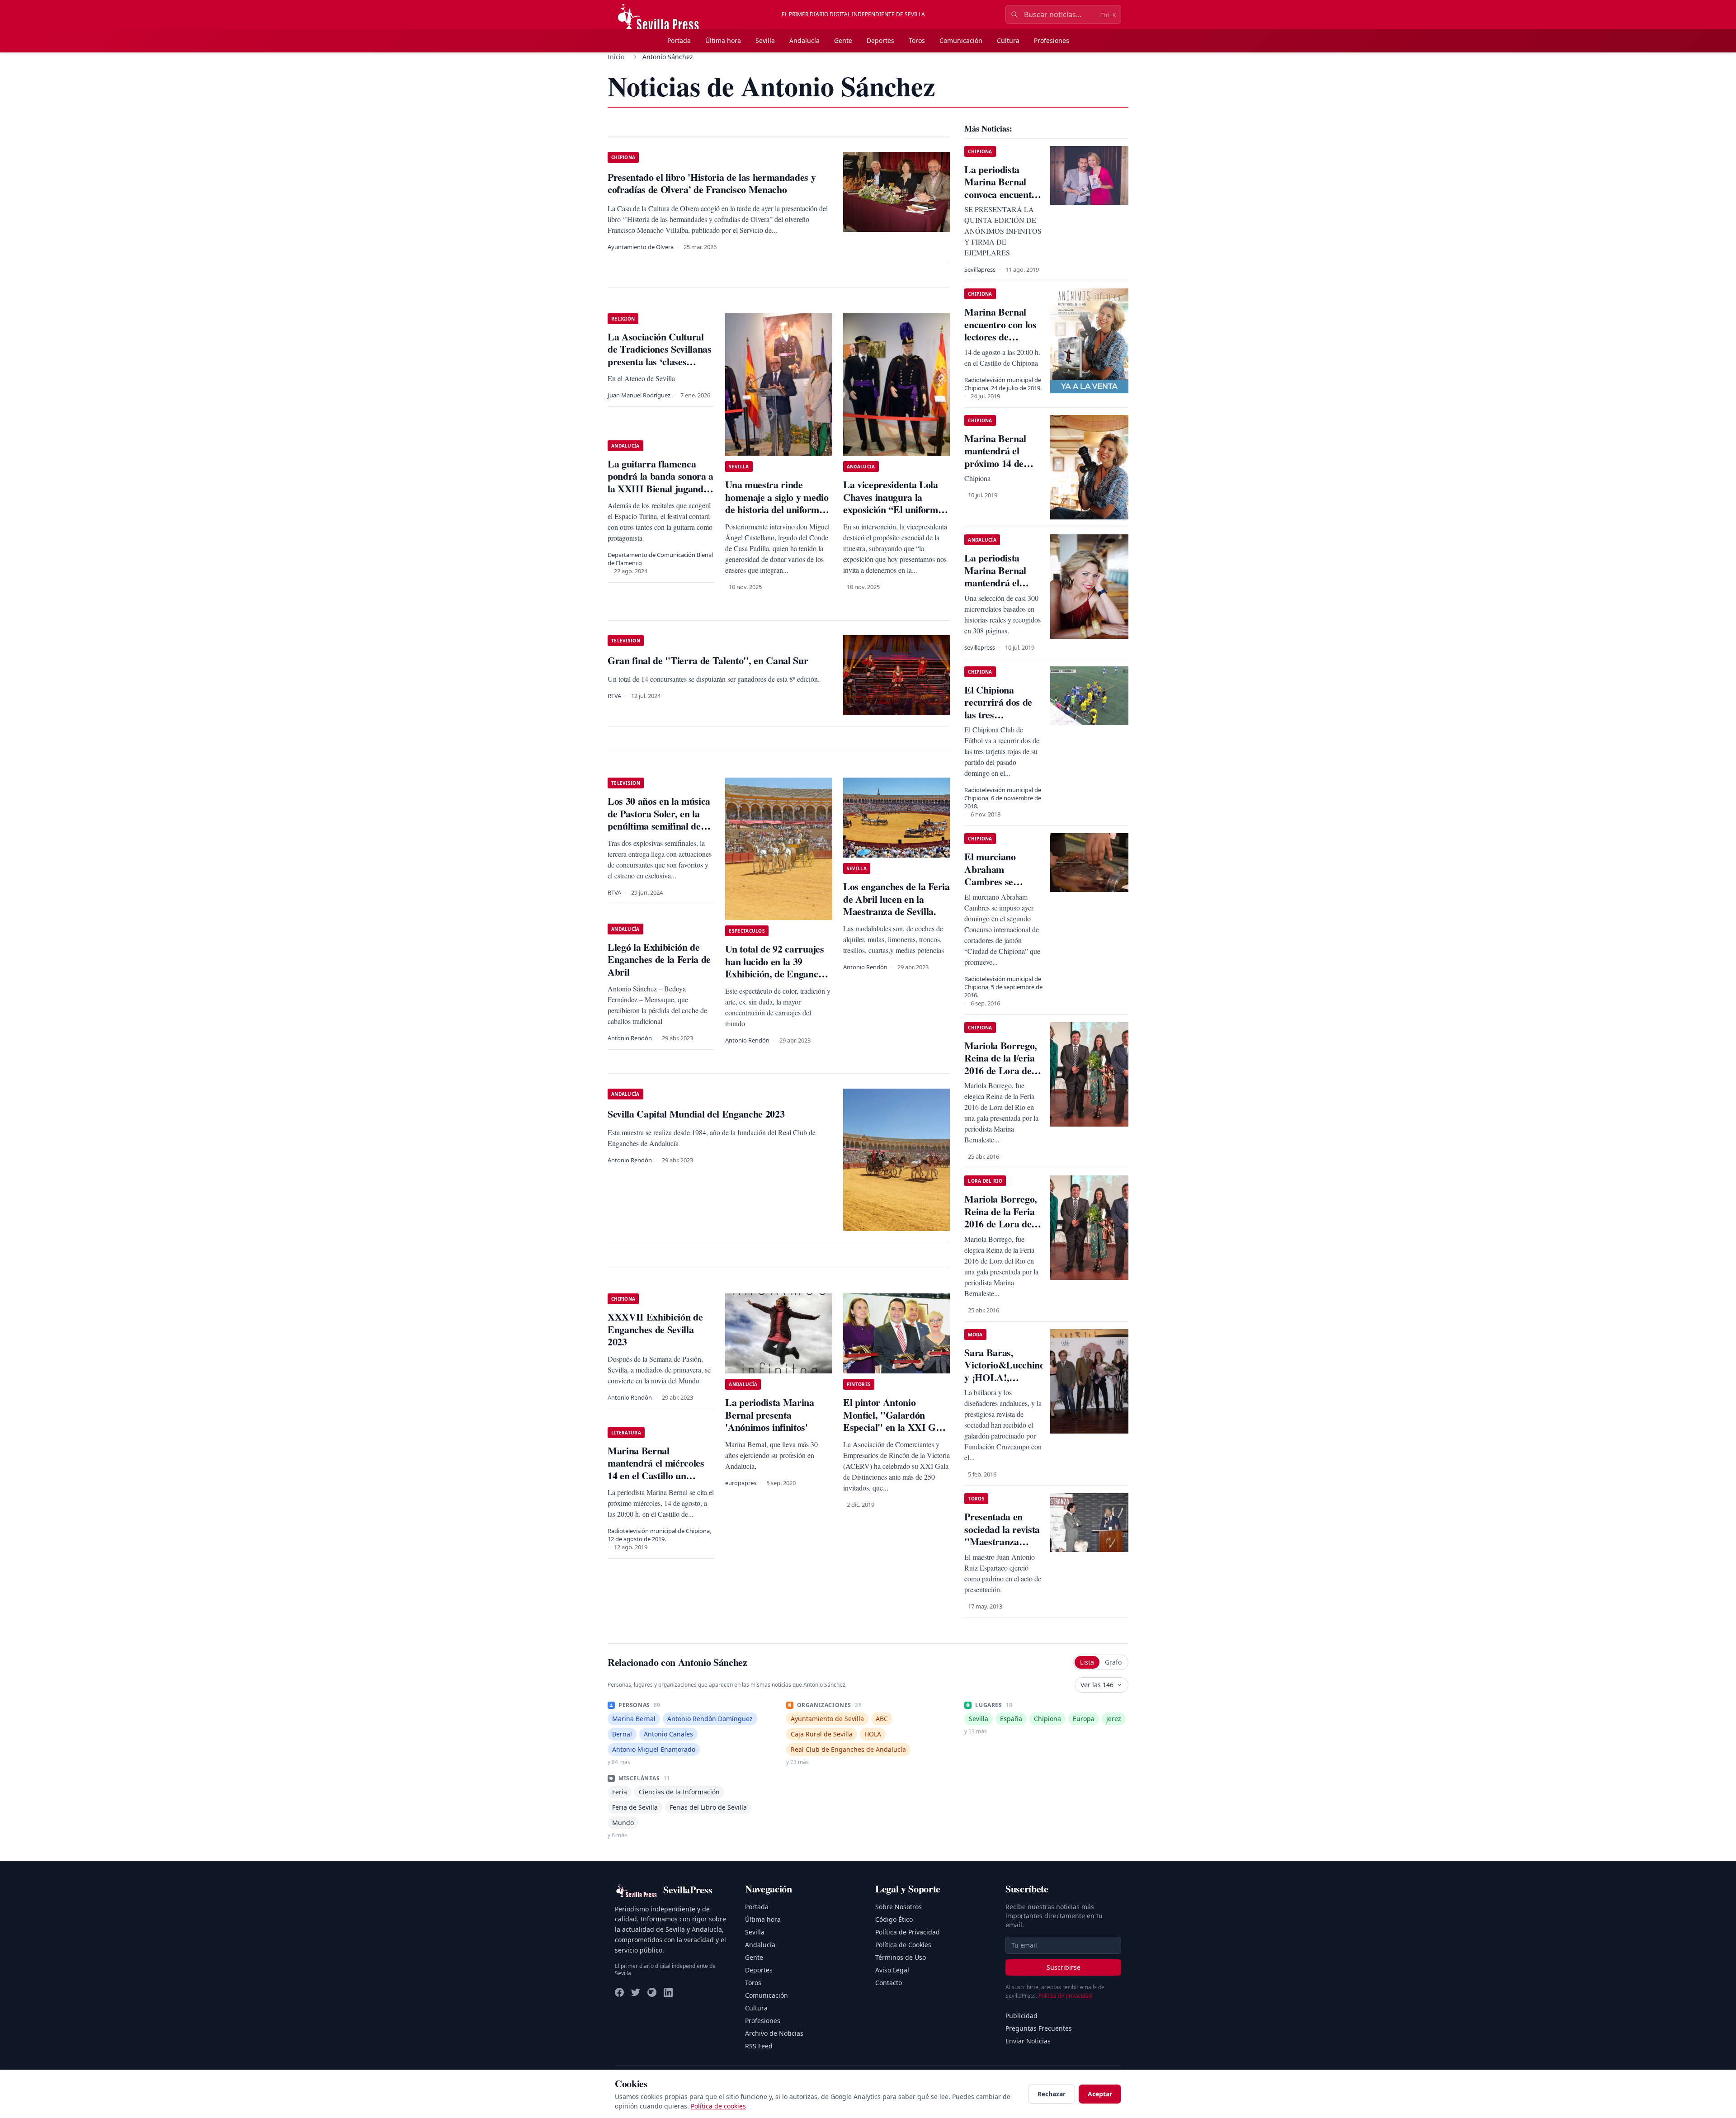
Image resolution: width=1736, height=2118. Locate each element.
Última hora (723, 40)
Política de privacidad (1065, 1996)
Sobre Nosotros (899, 1907)
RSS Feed (759, 2046)
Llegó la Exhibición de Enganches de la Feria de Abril (659, 959)
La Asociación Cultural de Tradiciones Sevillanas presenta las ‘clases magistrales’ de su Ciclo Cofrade (660, 361)
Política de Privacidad (908, 1932)
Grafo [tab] (1113, 1662)
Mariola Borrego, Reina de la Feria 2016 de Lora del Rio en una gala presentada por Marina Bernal (1001, 1077)
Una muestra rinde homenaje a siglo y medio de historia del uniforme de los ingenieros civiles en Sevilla (777, 509)
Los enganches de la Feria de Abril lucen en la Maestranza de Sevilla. (896, 899)
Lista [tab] (1087, 1662)
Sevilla (765, 40)
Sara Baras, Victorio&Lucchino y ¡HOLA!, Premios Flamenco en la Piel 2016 (1004, 1377)
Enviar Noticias (1028, 2041)
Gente (843, 40)
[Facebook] (619, 1992)
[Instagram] (652, 1992)
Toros (917, 40)
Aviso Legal (892, 1970)
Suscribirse (1064, 1967)
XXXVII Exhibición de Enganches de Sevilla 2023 (655, 1329)
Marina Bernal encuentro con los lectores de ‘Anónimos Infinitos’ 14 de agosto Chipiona (1000, 343)
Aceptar (1100, 2094)
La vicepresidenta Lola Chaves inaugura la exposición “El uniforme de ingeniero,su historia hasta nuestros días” (893, 509)
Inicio (616, 57)
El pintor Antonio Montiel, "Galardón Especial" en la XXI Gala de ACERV (896, 1421)
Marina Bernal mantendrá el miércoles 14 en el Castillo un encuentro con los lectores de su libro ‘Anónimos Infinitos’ (661, 1482)
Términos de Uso (901, 1957)
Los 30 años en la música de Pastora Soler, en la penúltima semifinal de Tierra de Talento (659, 820)
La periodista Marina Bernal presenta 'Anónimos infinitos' (769, 1415)
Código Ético (894, 1919)
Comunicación (961, 40)
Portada (679, 40)
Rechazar (1052, 2094)
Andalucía (804, 40)
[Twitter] (636, 1992)
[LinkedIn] (668, 1992)
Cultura (1008, 40)
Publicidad (1021, 2016)
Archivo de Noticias (774, 2033)
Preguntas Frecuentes (1039, 2028)
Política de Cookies (903, 1945)
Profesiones (1052, 40)
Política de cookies (718, 2106)
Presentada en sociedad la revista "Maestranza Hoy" (1002, 1535)
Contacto (889, 1983)
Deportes (880, 40)
